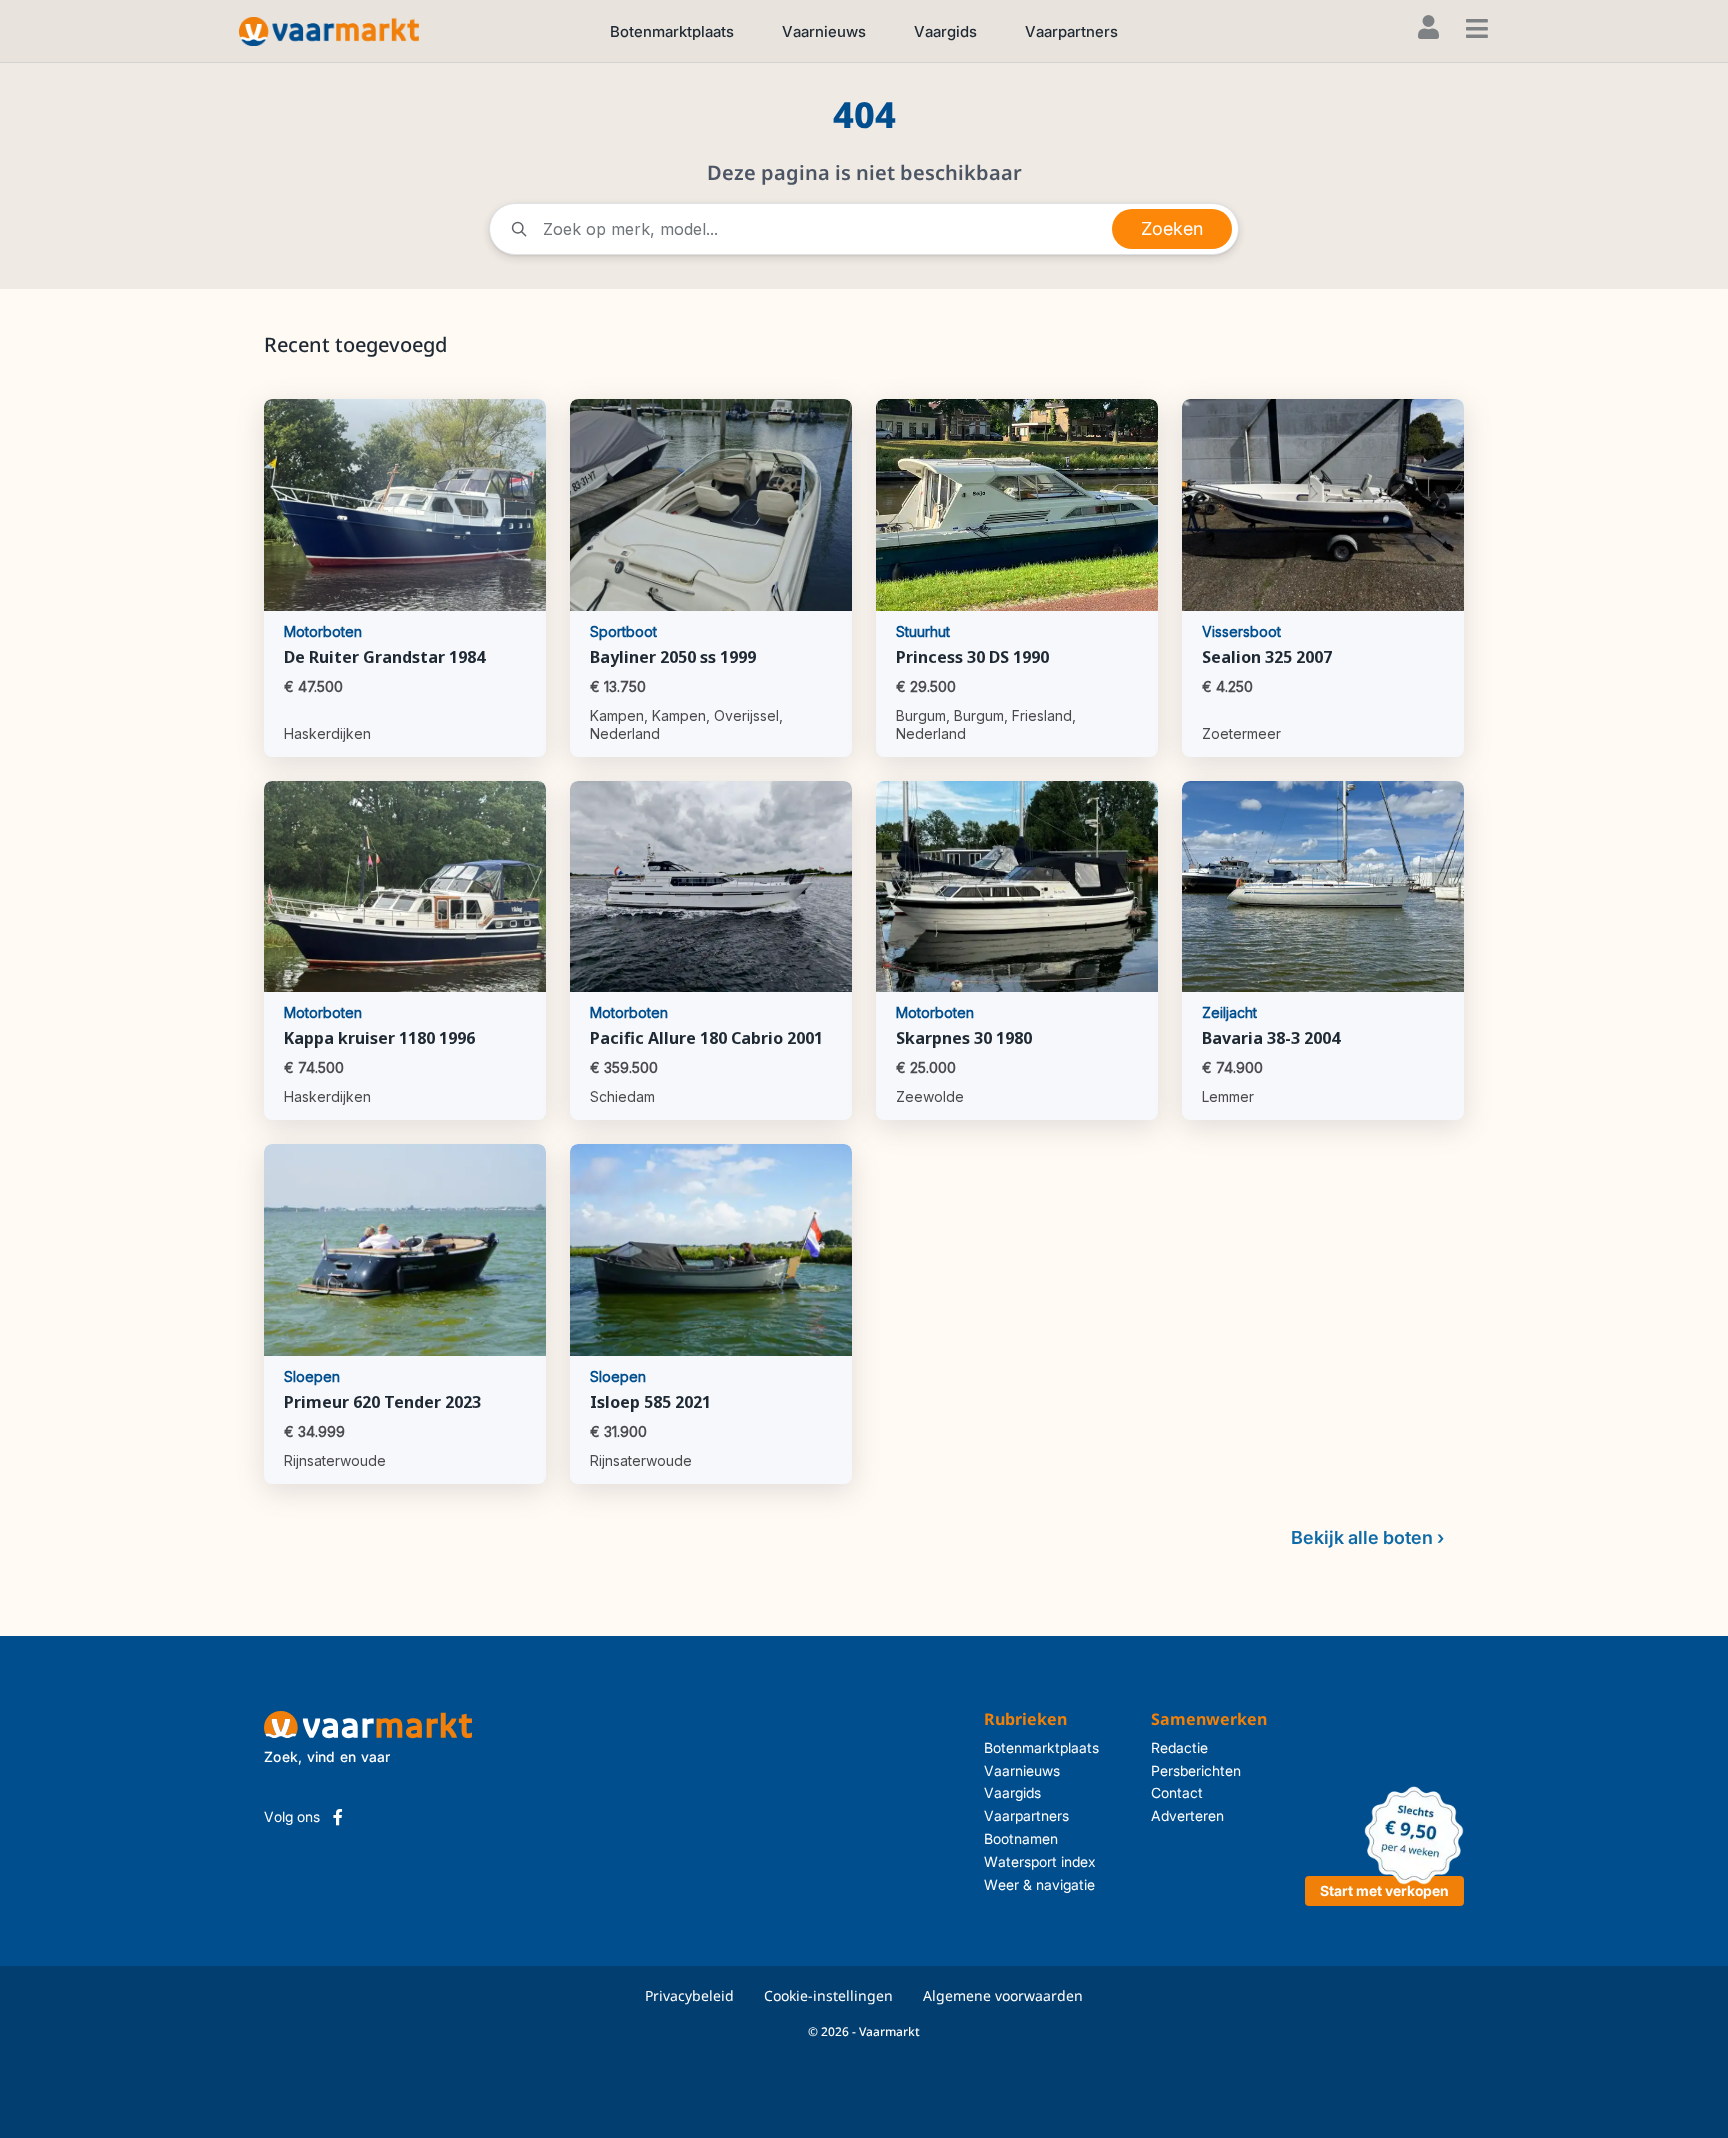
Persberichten (1196, 1770)
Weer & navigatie (1039, 1884)
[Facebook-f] (338, 1817)
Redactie (1179, 1747)
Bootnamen (1021, 1838)
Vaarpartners (1071, 31)
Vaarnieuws (824, 31)
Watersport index (1040, 1861)
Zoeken (1172, 228)
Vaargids (945, 31)
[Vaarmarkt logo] (329, 30)
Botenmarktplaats (672, 31)
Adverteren (1187, 1815)
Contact (1177, 1792)
